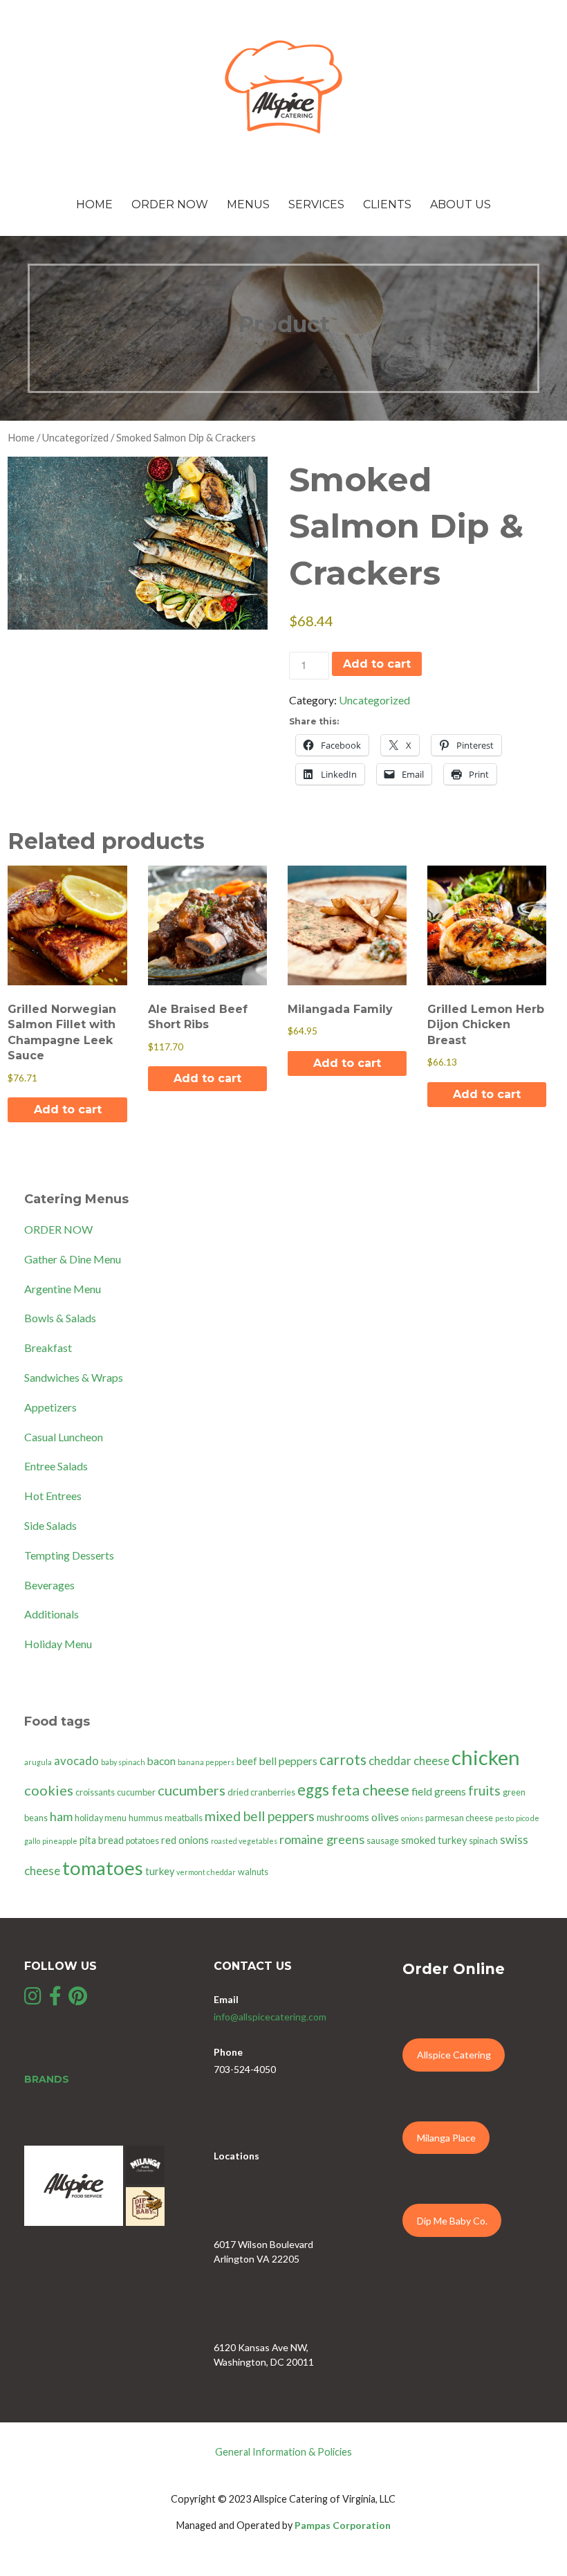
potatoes (142, 1841)
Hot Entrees (53, 1496)
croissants (95, 1792)
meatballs (184, 1818)
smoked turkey (434, 1840)
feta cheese (370, 1790)
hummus (146, 1818)
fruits (484, 1790)
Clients (387, 204)
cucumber (136, 1792)
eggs (313, 1790)
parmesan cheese (459, 1818)
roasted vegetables (244, 1841)
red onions (185, 1840)
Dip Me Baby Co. (452, 2221)
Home (94, 204)
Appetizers (50, 1407)
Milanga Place (446, 2138)
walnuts (253, 1872)
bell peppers (288, 1761)
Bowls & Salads (60, 1318)
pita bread (102, 1840)
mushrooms (343, 1817)
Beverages (49, 1585)
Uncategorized (75, 437)
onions (412, 1818)
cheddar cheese (409, 1761)
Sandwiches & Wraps (74, 1377)
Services (316, 204)
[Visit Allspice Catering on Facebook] (55, 1999)
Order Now (170, 204)
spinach (483, 1841)
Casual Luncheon (64, 1437)
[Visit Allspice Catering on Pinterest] (78, 1999)
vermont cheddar (206, 1872)
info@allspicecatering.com (270, 2017)
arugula (38, 1762)
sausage (383, 1841)
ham (61, 1816)
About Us (461, 204)
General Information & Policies (283, 2452)
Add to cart (377, 664)
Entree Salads (56, 1466)
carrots (343, 1759)
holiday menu (101, 1818)
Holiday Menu (58, 1644)
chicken (486, 1757)
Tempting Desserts (69, 1555)
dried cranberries (261, 1792)
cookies (49, 1790)
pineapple (60, 1841)
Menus (248, 204)
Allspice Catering (454, 2055)
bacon (161, 1761)
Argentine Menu (63, 1289)
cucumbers (192, 1790)
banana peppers (206, 1762)
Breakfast (48, 1348)
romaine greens (322, 1839)
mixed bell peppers (260, 1816)
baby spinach (123, 1762)
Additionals (52, 1614)
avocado (76, 1761)
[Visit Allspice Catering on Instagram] (33, 1999)
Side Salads (50, 1525)
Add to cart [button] (68, 1109)
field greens (439, 1791)
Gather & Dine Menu (73, 1259)
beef (247, 1761)
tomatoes (103, 1868)
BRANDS (47, 2079)
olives (385, 1817)
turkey (160, 1871)
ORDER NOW (58, 1229)
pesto (504, 1818)
